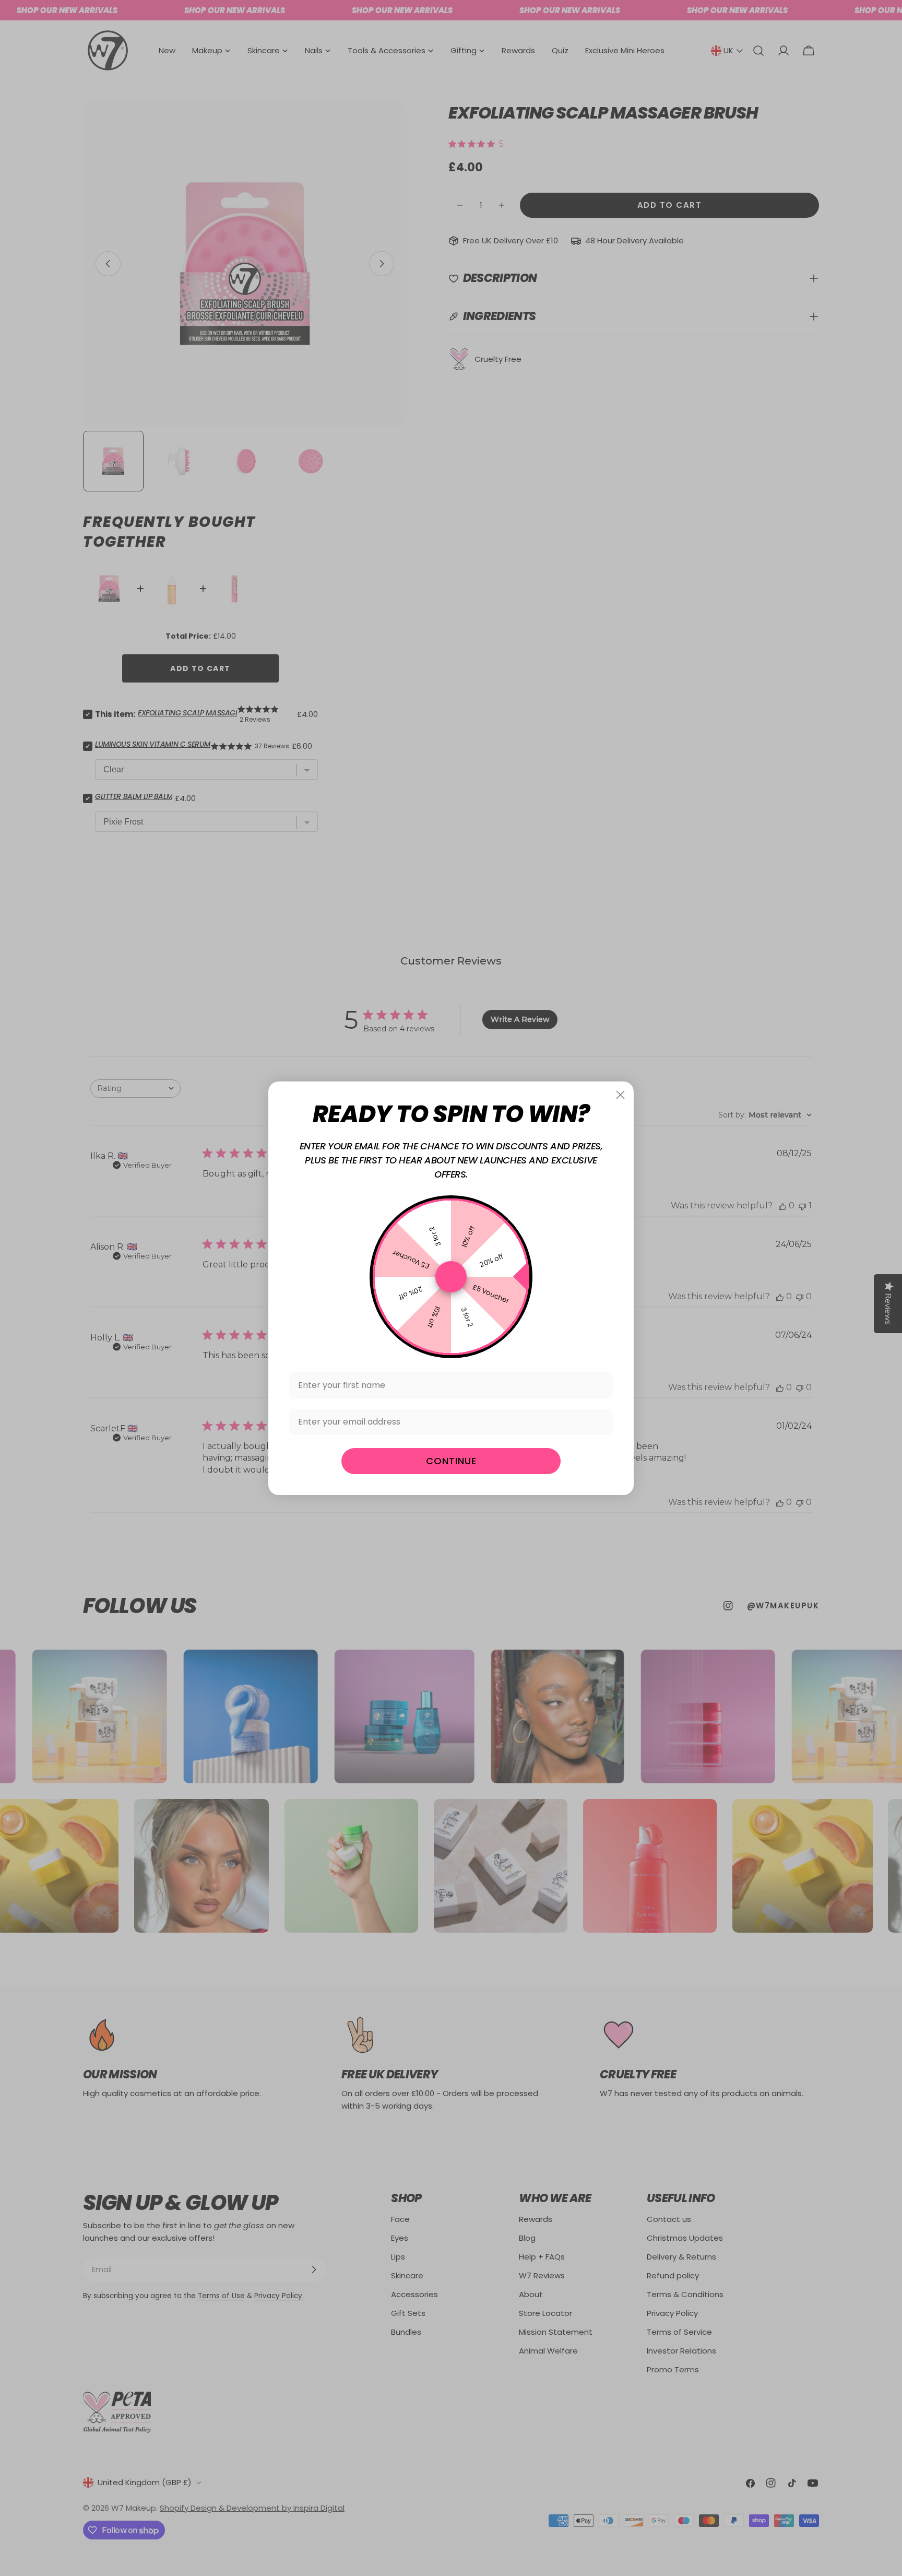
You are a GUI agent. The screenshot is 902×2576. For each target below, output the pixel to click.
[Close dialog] (620, 1095)
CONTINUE (451, 1461)
